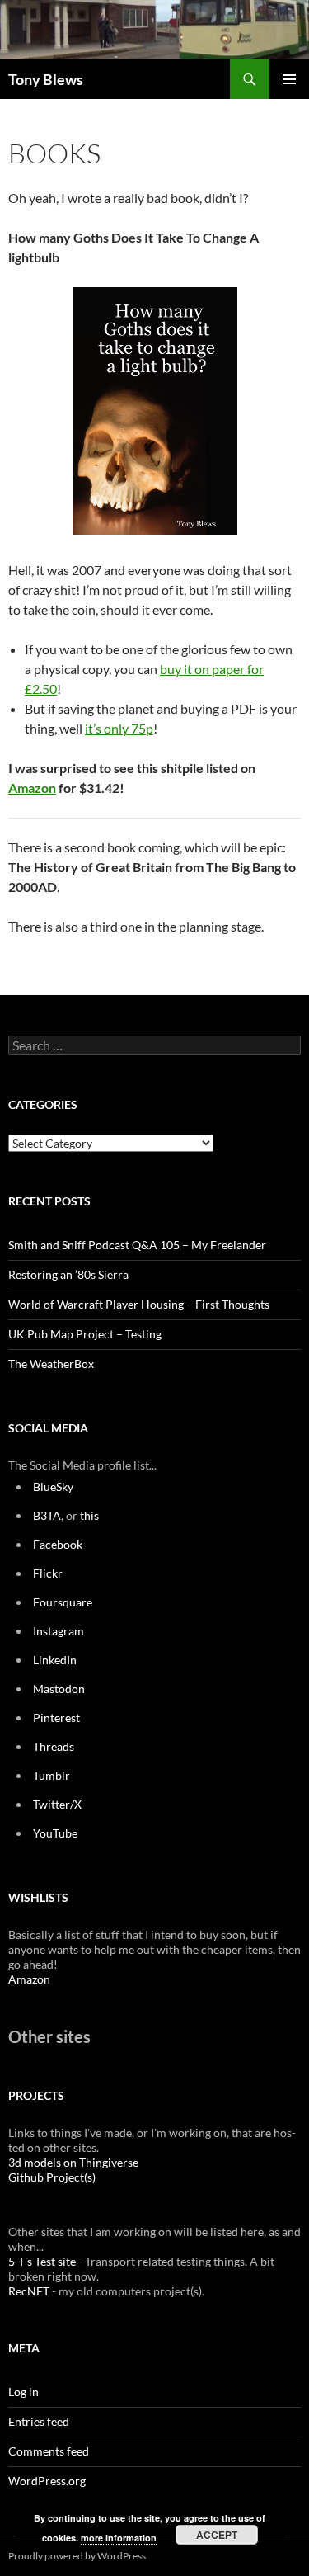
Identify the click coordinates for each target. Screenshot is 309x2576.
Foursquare (63, 1602)
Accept (217, 2535)
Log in (23, 2392)
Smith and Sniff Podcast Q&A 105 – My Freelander (137, 1245)
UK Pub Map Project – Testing (85, 1334)
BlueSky (53, 1486)
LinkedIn (55, 1660)
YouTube (55, 1833)
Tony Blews (46, 79)
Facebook (58, 1544)
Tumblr (51, 1775)
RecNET (29, 2291)
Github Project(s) (52, 2177)
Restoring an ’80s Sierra (68, 1274)
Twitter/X (57, 1804)
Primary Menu (289, 79)
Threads (54, 1746)
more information (119, 2538)
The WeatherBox (51, 1363)
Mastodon (59, 1689)
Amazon (32, 788)
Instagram (59, 1631)
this (89, 1515)
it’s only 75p (119, 728)
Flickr (48, 1573)
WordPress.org (47, 2481)
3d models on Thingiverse (73, 2162)
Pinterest (56, 1717)
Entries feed (39, 2421)
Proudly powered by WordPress (77, 2556)
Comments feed (49, 2451)
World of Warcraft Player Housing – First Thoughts (139, 1304)
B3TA (47, 1515)
